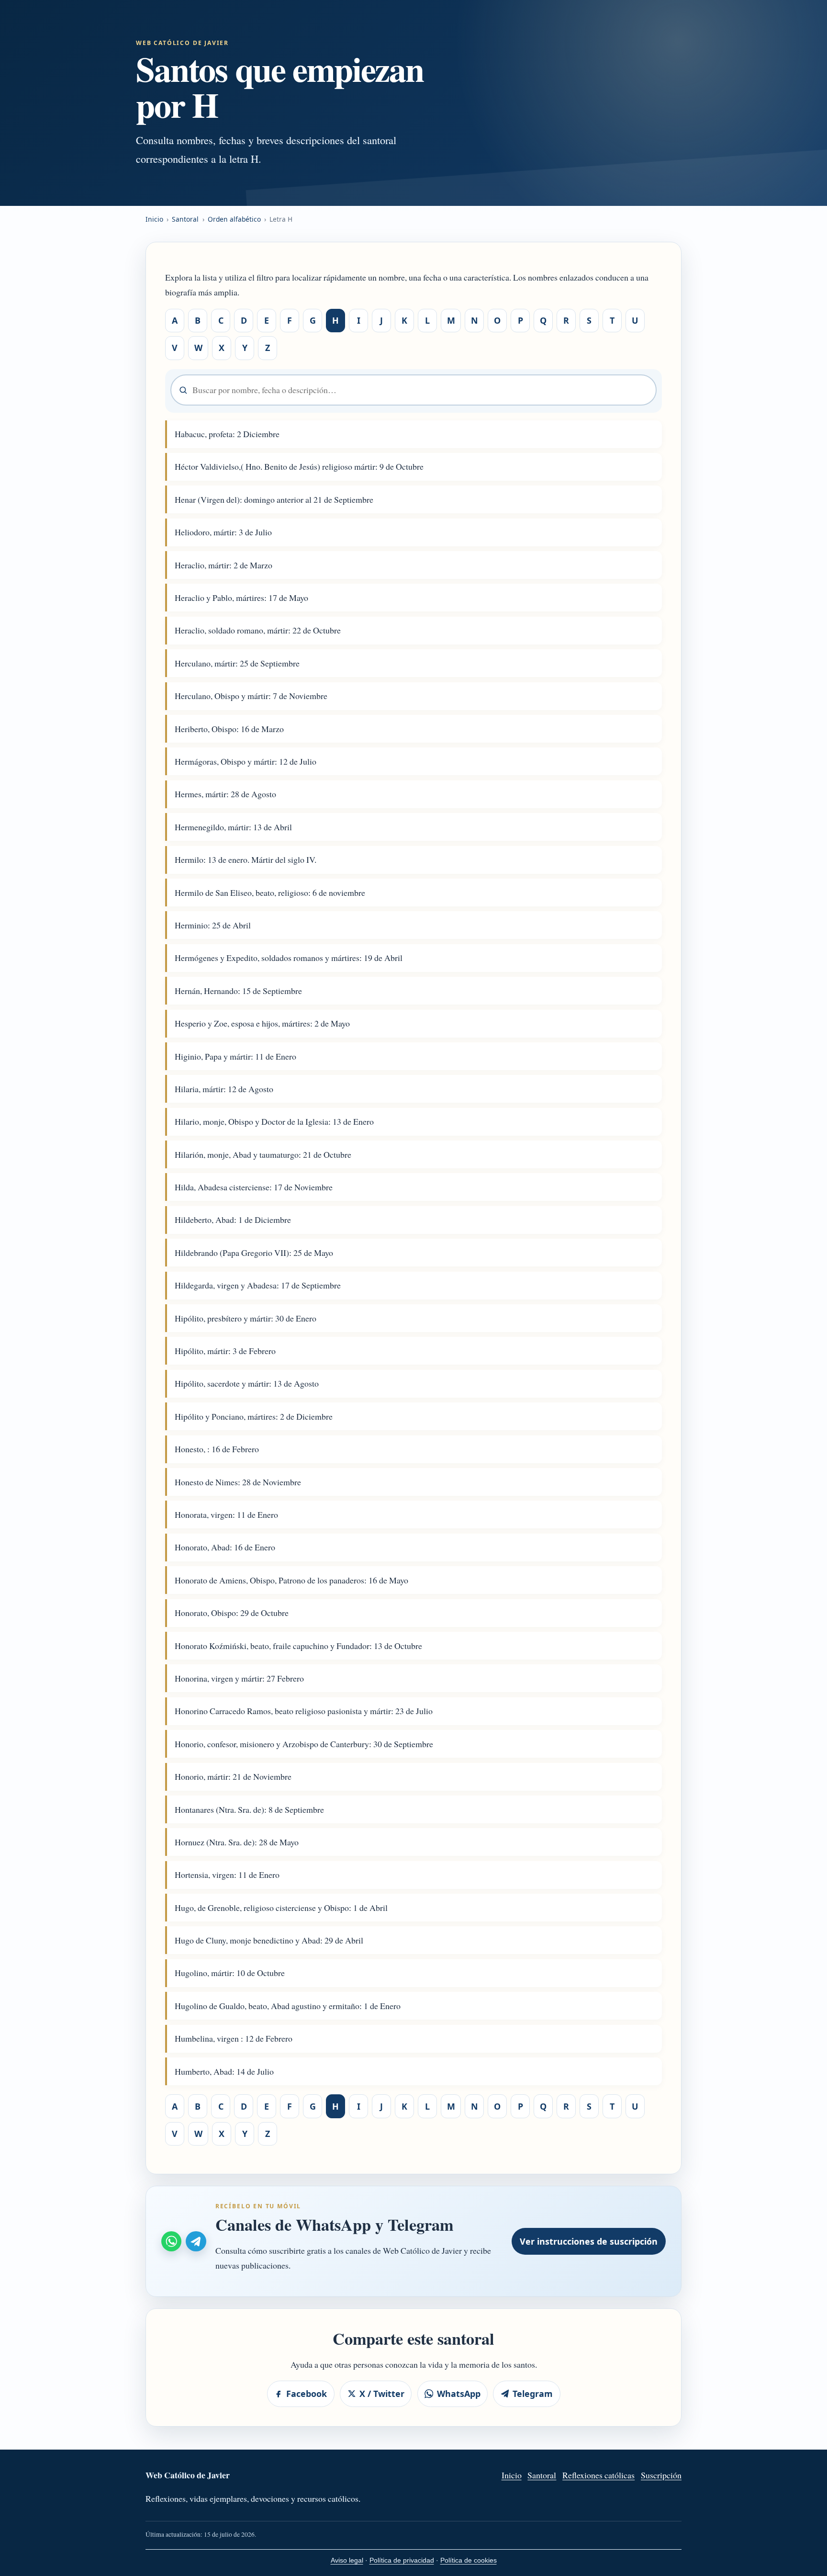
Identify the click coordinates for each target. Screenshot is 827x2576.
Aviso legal (347, 2560)
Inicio (154, 219)
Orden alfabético (234, 219)
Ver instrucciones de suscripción (589, 2241)
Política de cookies (469, 2560)
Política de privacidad (402, 2560)
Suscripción (661, 2475)
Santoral (185, 219)
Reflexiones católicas (598, 2475)
